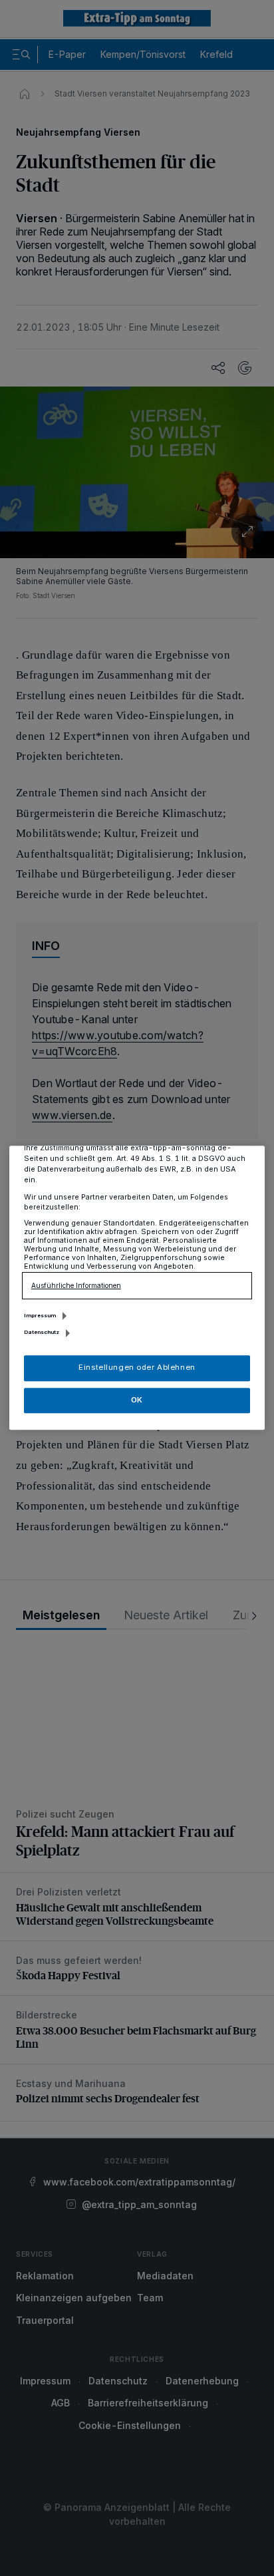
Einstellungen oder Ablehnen (137, 1368)
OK (137, 1400)
